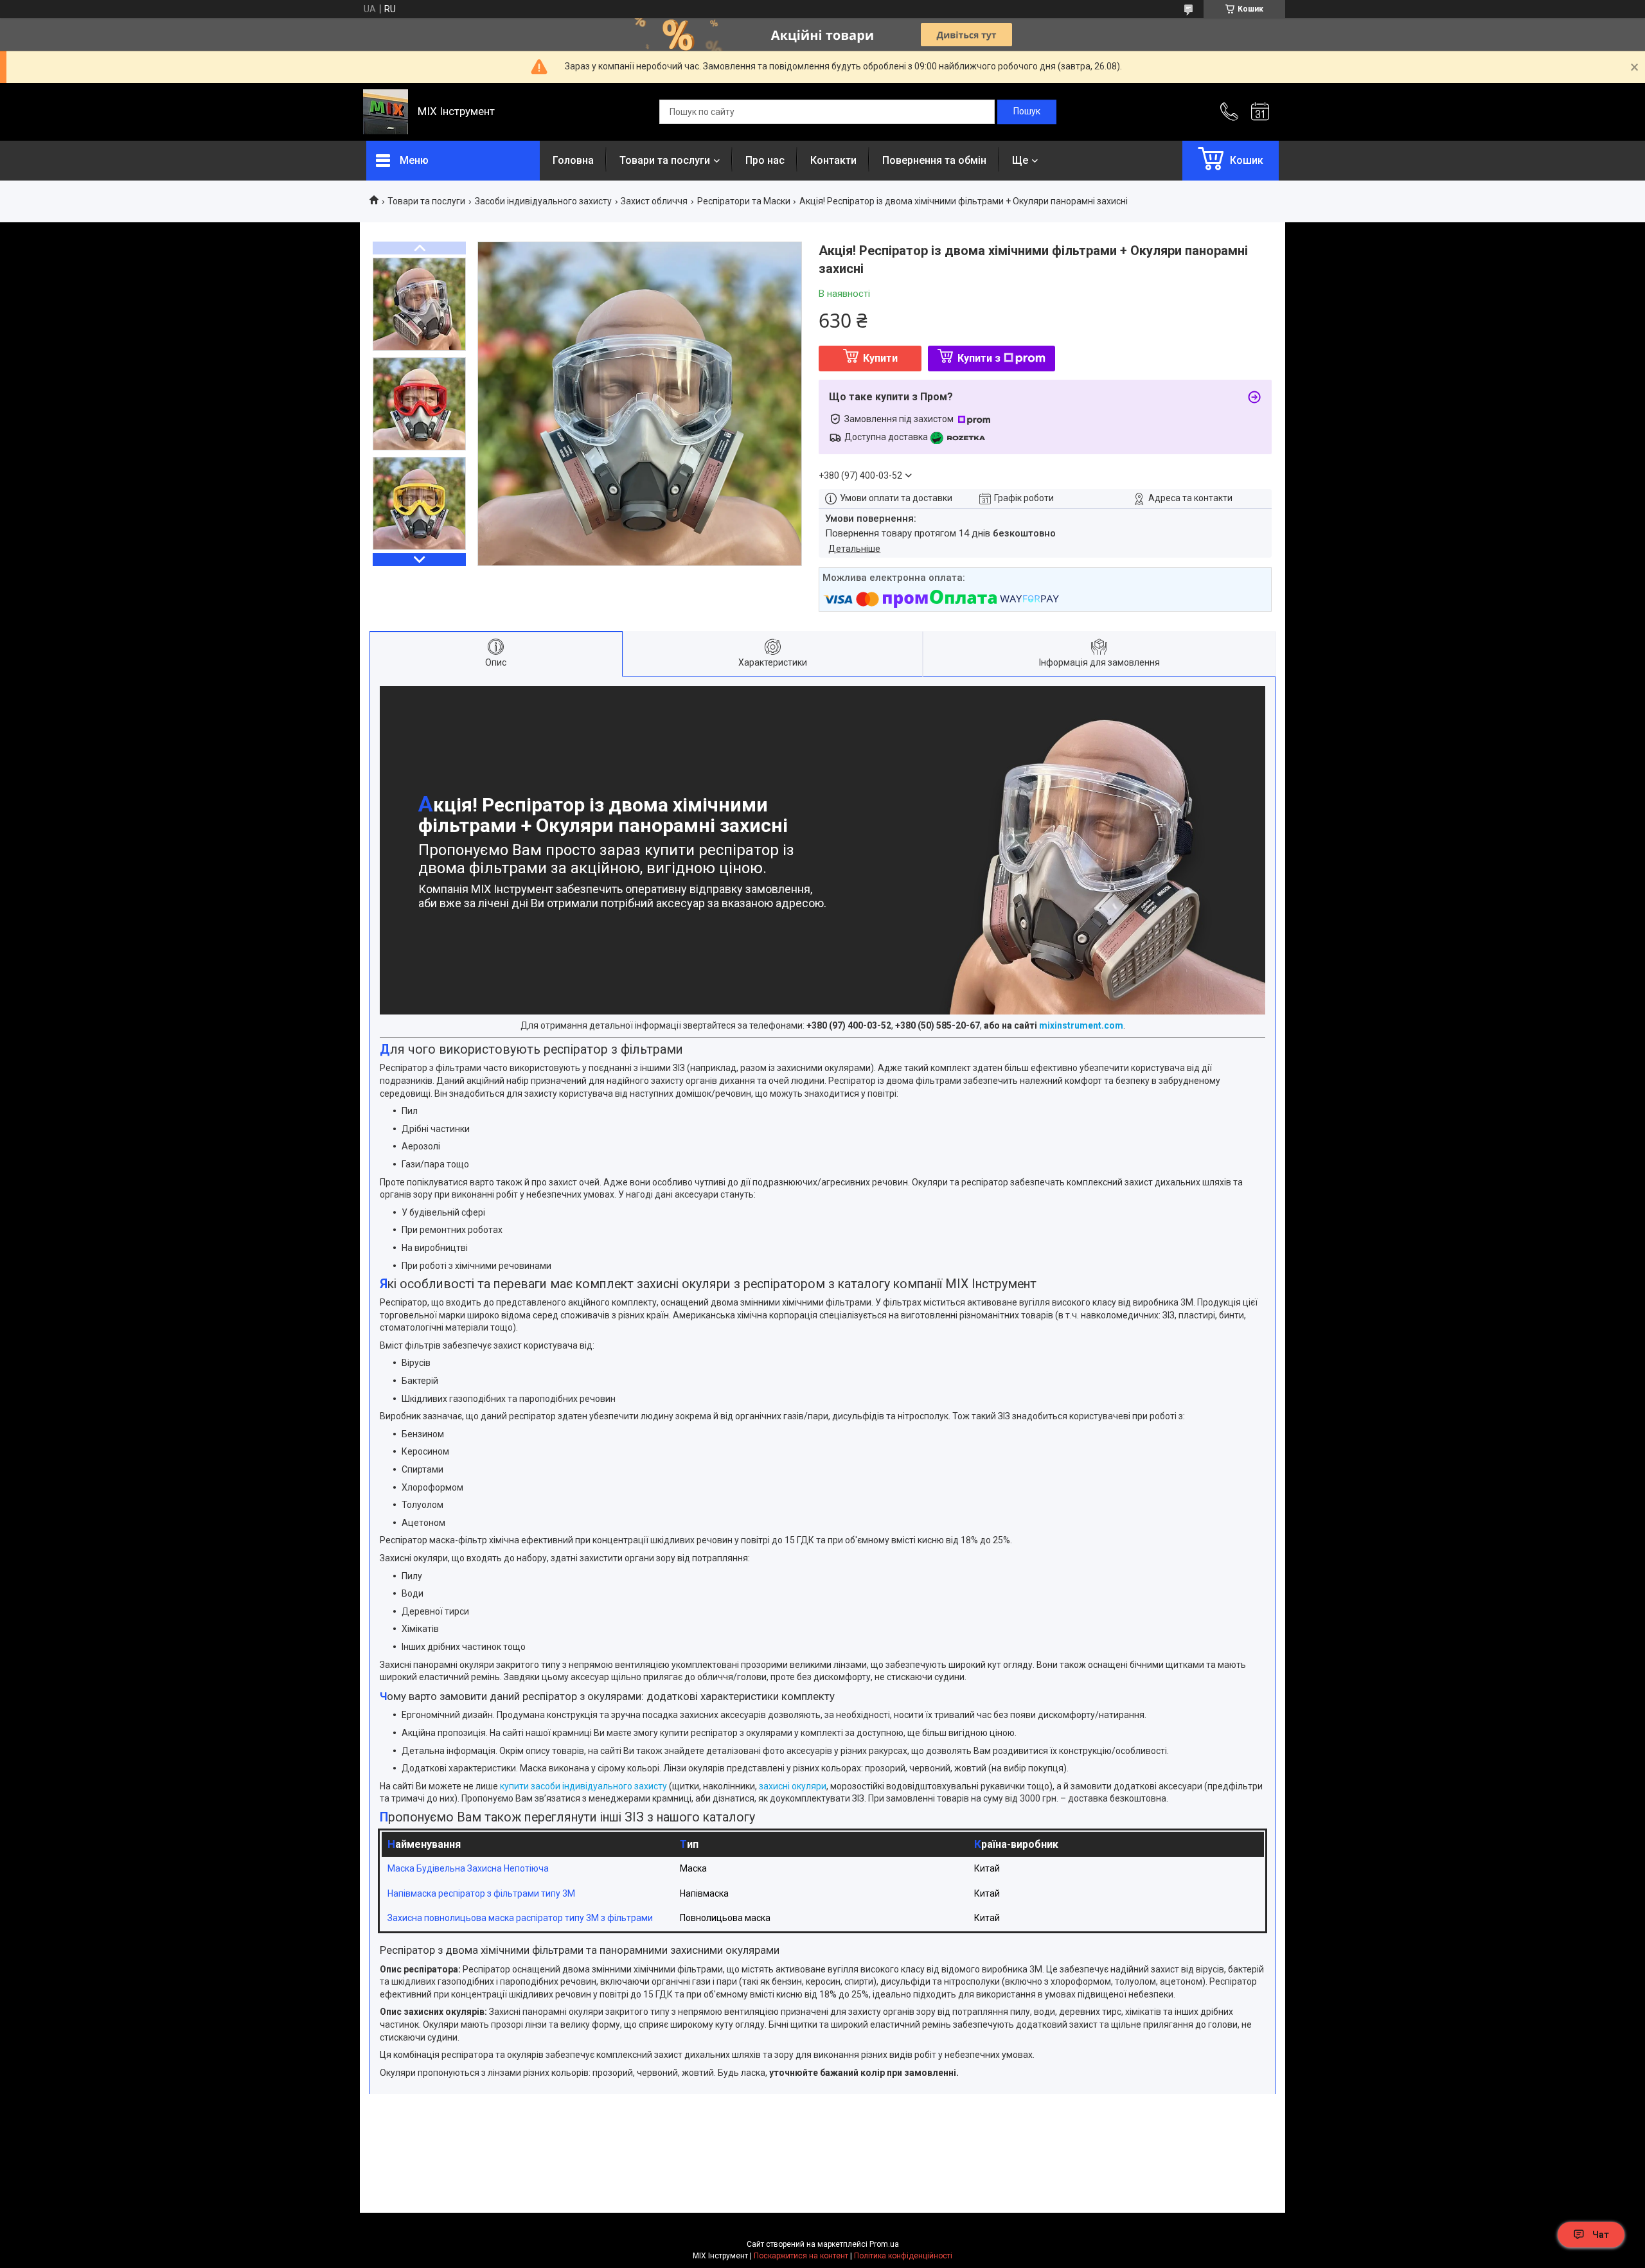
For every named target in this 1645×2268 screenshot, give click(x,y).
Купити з (979, 358)
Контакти (833, 160)
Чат (1601, 2235)
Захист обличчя (654, 201)
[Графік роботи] (1260, 112)
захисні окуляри (793, 1786)
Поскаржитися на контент (801, 2256)
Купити (880, 358)
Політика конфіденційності (903, 2256)
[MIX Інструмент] (386, 112)
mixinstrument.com (1081, 1025)
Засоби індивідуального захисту (543, 201)
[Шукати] (1027, 112)
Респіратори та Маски (744, 201)
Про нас (765, 160)
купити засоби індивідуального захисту (583, 1786)
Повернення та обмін (934, 160)
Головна (573, 160)
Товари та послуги (665, 160)
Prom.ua (884, 2244)
